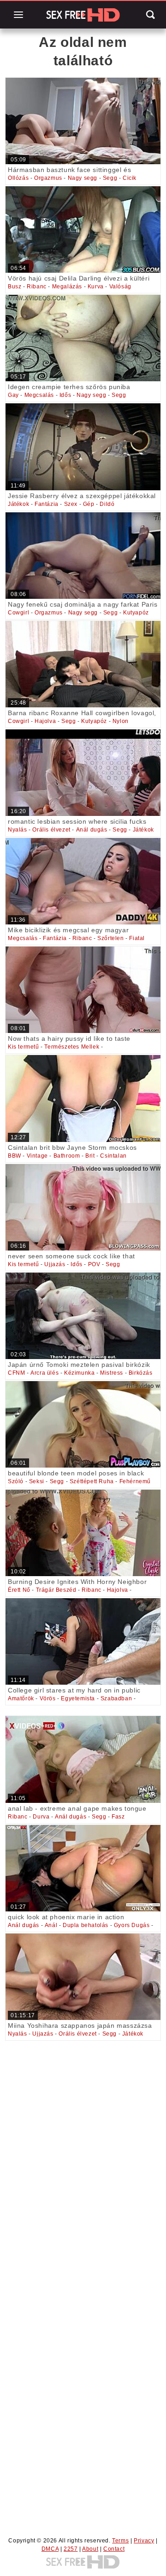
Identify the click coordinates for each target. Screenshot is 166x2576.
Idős (65, 395)
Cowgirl (18, 613)
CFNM (16, 1373)
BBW (15, 1156)
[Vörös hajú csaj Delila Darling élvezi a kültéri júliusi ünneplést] (83, 229)
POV (94, 1264)
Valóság (120, 287)
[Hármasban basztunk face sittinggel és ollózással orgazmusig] (83, 121)
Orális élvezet (51, 830)
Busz (15, 287)
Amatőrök (21, 1698)
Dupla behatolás (86, 1925)
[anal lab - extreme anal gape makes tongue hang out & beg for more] (83, 1759)
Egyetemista (78, 1698)
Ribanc (37, 287)
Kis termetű (24, 1047)
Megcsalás (39, 395)
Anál (51, 1925)
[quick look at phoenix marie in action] (83, 1868)
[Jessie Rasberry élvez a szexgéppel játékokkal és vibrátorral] (83, 447)
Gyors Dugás (132, 1925)
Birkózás (141, 1373)
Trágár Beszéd (56, 1590)
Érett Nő (19, 1590)
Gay (13, 395)
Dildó (107, 504)
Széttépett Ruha (92, 1481)
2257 (71, 2549)
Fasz (118, 1817)
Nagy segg (83, 178)
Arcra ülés (44, 1373)
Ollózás (18, 178)
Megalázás (67, 287)
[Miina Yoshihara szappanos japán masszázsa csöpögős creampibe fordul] (83, 1977)
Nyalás (18, 830)
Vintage (37, 1156)
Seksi (37, 1481)
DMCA (50, 2549)
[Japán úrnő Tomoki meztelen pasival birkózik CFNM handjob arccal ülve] (83, 1316)
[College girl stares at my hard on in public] (83, 1641)
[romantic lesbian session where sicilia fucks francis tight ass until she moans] (83, 773)
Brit (90, 1156)
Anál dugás (92, 830)
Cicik (130, 178)
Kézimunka (79, 1373)
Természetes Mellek (72, 1047)
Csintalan (113, 1156)
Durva (41, 1817)
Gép (89, 504)
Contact (114, 2549)
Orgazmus (48, 178)
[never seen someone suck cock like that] (83, 1207)
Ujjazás (55, 1264)
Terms (120, 2541)
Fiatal (137, 938)
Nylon (121, 721)
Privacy (144, 2541)
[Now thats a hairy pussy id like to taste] (83, 990)
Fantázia (47, 504)
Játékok (18, 504)
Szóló (16, 1481)
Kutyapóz (136, 613)
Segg (110, 178)
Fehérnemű (135, 1481)
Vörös (48, 1698)
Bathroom (67, 1156)
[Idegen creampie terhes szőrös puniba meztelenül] (83, 338)
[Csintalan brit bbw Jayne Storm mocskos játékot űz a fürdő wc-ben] (83, 1098)
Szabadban (116, 1698)
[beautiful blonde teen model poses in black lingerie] (83, 1424)
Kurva (96, 287)
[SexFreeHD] (83, 15)
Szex (71, 504)
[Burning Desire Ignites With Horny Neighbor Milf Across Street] (83, 1533)
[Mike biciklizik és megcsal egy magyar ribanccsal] (83, 881)
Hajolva (45, 721)
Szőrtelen (110, 938)
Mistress (112, 1373)
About (90, 2549)
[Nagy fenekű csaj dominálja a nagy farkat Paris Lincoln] (83, 556)
